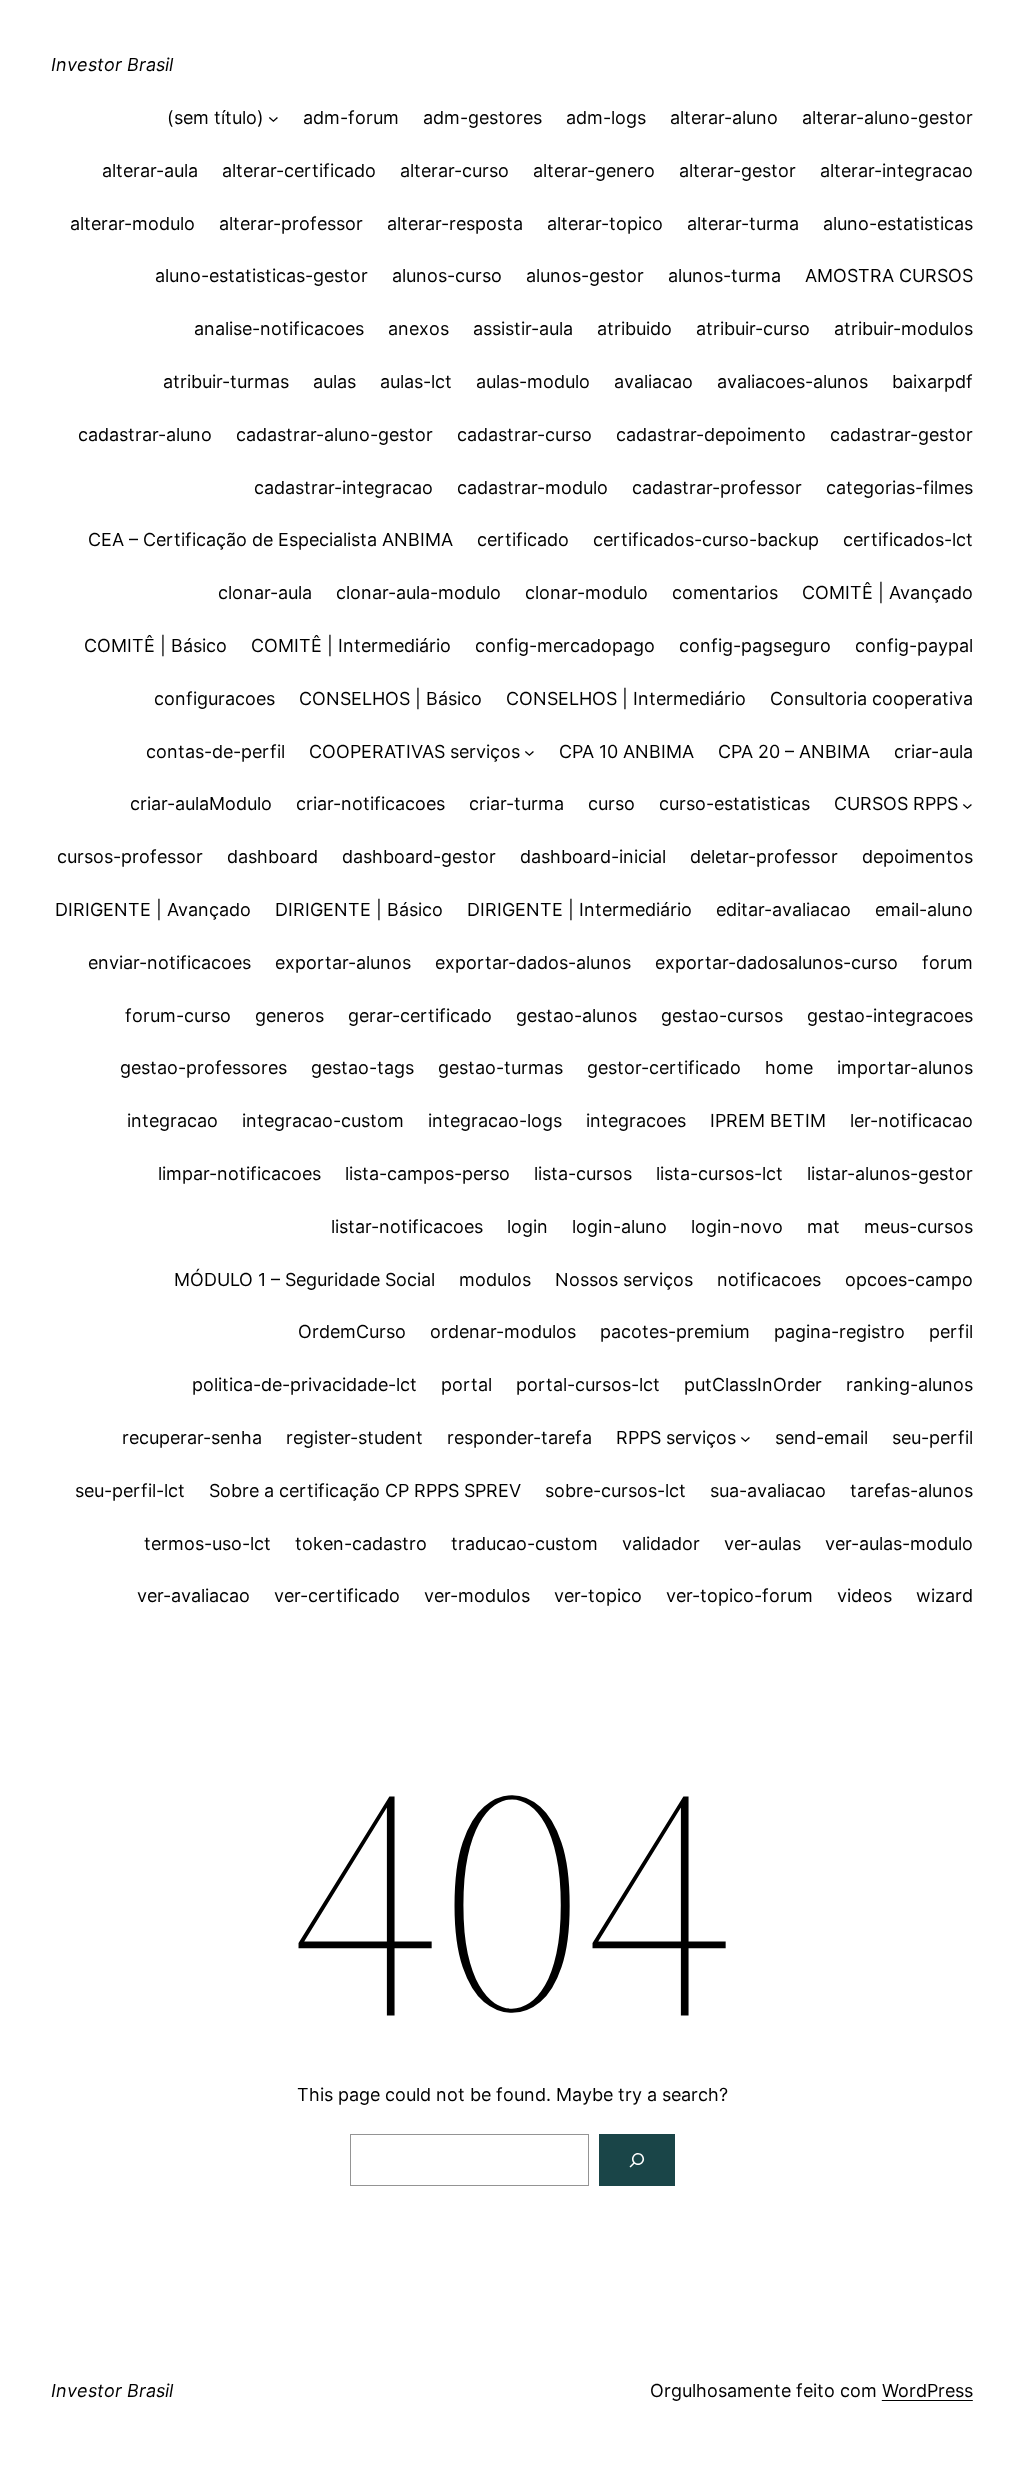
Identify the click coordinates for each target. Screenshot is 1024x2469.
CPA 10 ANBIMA (626, 751)
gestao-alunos (576, 1015)
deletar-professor (764, 856)
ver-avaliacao (193, 1595)
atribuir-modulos (903, 328)
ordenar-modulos (503, 1331)
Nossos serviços (624, 1279)
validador (661, 1543)
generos (289, 1015)
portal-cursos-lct (588, 1384)
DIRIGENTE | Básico (359, 909)
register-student (354, 1437)
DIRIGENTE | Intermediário (579, 909)
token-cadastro (361, 1543)
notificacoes (769, 1279)
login (527, 1226)
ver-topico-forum (739, 1595)
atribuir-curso (753, 328)
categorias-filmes (899, 487)
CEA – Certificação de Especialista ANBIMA (270, 539)
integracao (172, 1120)
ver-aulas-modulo (899, 1543)
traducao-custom (524, 1543)
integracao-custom (323, 1120)
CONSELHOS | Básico (390, 698)
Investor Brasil (112, 64)
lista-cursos (583, 1173)
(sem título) (215, 117)
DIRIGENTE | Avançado (153, 909)
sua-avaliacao (768, 1490)
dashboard (272, 856)
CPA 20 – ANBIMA (794, 751)
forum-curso (178, 1015)
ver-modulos (477, 1595)
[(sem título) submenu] (273, 118)
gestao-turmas (500, 1067)
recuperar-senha (192, 1437)
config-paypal (914, 645)
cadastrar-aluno (145, 434)
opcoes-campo (909, 1279)
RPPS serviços (676, 1437)
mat (823, 1226)
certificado (523, 539)
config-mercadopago (565, 645)
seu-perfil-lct (130, 1490)
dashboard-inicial (593, 856)
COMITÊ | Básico (155, 645)
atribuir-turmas (226, 381)
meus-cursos (918, 1226)
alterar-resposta (455, 223)
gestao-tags (362, 1067)
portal (466, 1384)
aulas (334, 381)
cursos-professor (130, 856)
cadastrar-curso (524, 434)
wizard (944, 1595)
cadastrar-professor (717, 487)
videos (864, 1595)
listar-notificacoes (407, 1226)
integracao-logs (495, 1120)
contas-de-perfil (215, 751)
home (789, 1067)
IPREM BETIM (768, 1120)
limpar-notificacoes (239, 1173)
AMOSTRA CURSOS (889, 275)
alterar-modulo (132, 223)
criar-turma (516, 803)
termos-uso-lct (207, 1543)
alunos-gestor (585, 275)
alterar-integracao (896, 170)
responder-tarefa (519, 1437)
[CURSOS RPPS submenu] (967, 804)
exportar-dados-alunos (533, 962)
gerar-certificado (420, 1015)
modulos (495, 1279)
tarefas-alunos (911, 1490)
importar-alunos (905, 1067)
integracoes (636, 1120)
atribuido (634, 328)
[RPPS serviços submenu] (745, 1438)
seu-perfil (932, 1437)
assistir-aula (523, 328)
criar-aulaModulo (201, 803)
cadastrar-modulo (532, 487)
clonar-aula (265, 592)
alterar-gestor (737, 170)
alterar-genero (594, 170)
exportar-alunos (343, 962)
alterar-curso (454, 170)
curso (611, 803)
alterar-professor (291, 223)
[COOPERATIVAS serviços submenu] (529, 752)
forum (947, 962)
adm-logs (606, 117)
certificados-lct (908, 539)
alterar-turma (743, 223)
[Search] (637, 2160)
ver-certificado (337, 1595)
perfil (951, 1331)
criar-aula (933, 751)
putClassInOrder (753, 1384)
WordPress (927, 2390)
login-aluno (619, 1226)
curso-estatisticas (734, 803)
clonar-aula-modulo (418, 592)
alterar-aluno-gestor (887, 117)
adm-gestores (482, 117)
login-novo (737, 1226)
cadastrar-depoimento (711, 434)
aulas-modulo (533, 381)
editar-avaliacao (783, 909)
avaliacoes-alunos (792, 381)
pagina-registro (839, 1331)
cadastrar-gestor (901, 434)
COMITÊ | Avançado (887, 592)
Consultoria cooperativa (871, 698)
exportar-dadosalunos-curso (776, 962)
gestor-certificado (664, 1067)
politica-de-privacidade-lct (304, 1384)
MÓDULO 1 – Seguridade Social (304, 1279)
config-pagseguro (755, 645)
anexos (418, 328)
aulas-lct (416, 381)
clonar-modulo (586, 592)
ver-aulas (762, 1543)
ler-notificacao (911, 1120)
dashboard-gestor (419, 856)
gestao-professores (203, 1067)
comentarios (725, 592)
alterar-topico (605, 223)
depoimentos (917, 856)
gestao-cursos (722, 1015)
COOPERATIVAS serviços (414, 751)
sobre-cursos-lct (615, 1490)
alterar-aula (150, 170)
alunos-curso (447, 275)
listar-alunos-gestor (890, 1173)
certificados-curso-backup (706, 539)
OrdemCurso (352, 1331)
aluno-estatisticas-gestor (261, 275)
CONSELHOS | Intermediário (626, 698)
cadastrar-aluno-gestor (334, 434)
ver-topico (598, 1595)
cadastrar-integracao (343, 487)
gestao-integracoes (890, 1015)
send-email (821, 1437)
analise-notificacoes (279, 328)
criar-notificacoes (370, 803)
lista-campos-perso (427, 1173)
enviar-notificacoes (169, 962)
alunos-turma (724, 275)
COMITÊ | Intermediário (351, 645)
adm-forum (351, 117)
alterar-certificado (299, 170)
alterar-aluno (724, 117)
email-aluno (924, 909)
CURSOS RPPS (896, 803)
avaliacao (653, 381)
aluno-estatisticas (898, 223)
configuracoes (214, 698)
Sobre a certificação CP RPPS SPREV (365, 1490)
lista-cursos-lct (719, 1173)
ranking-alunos (909, 1384)
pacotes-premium (675, 1331)
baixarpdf (932, 381)
